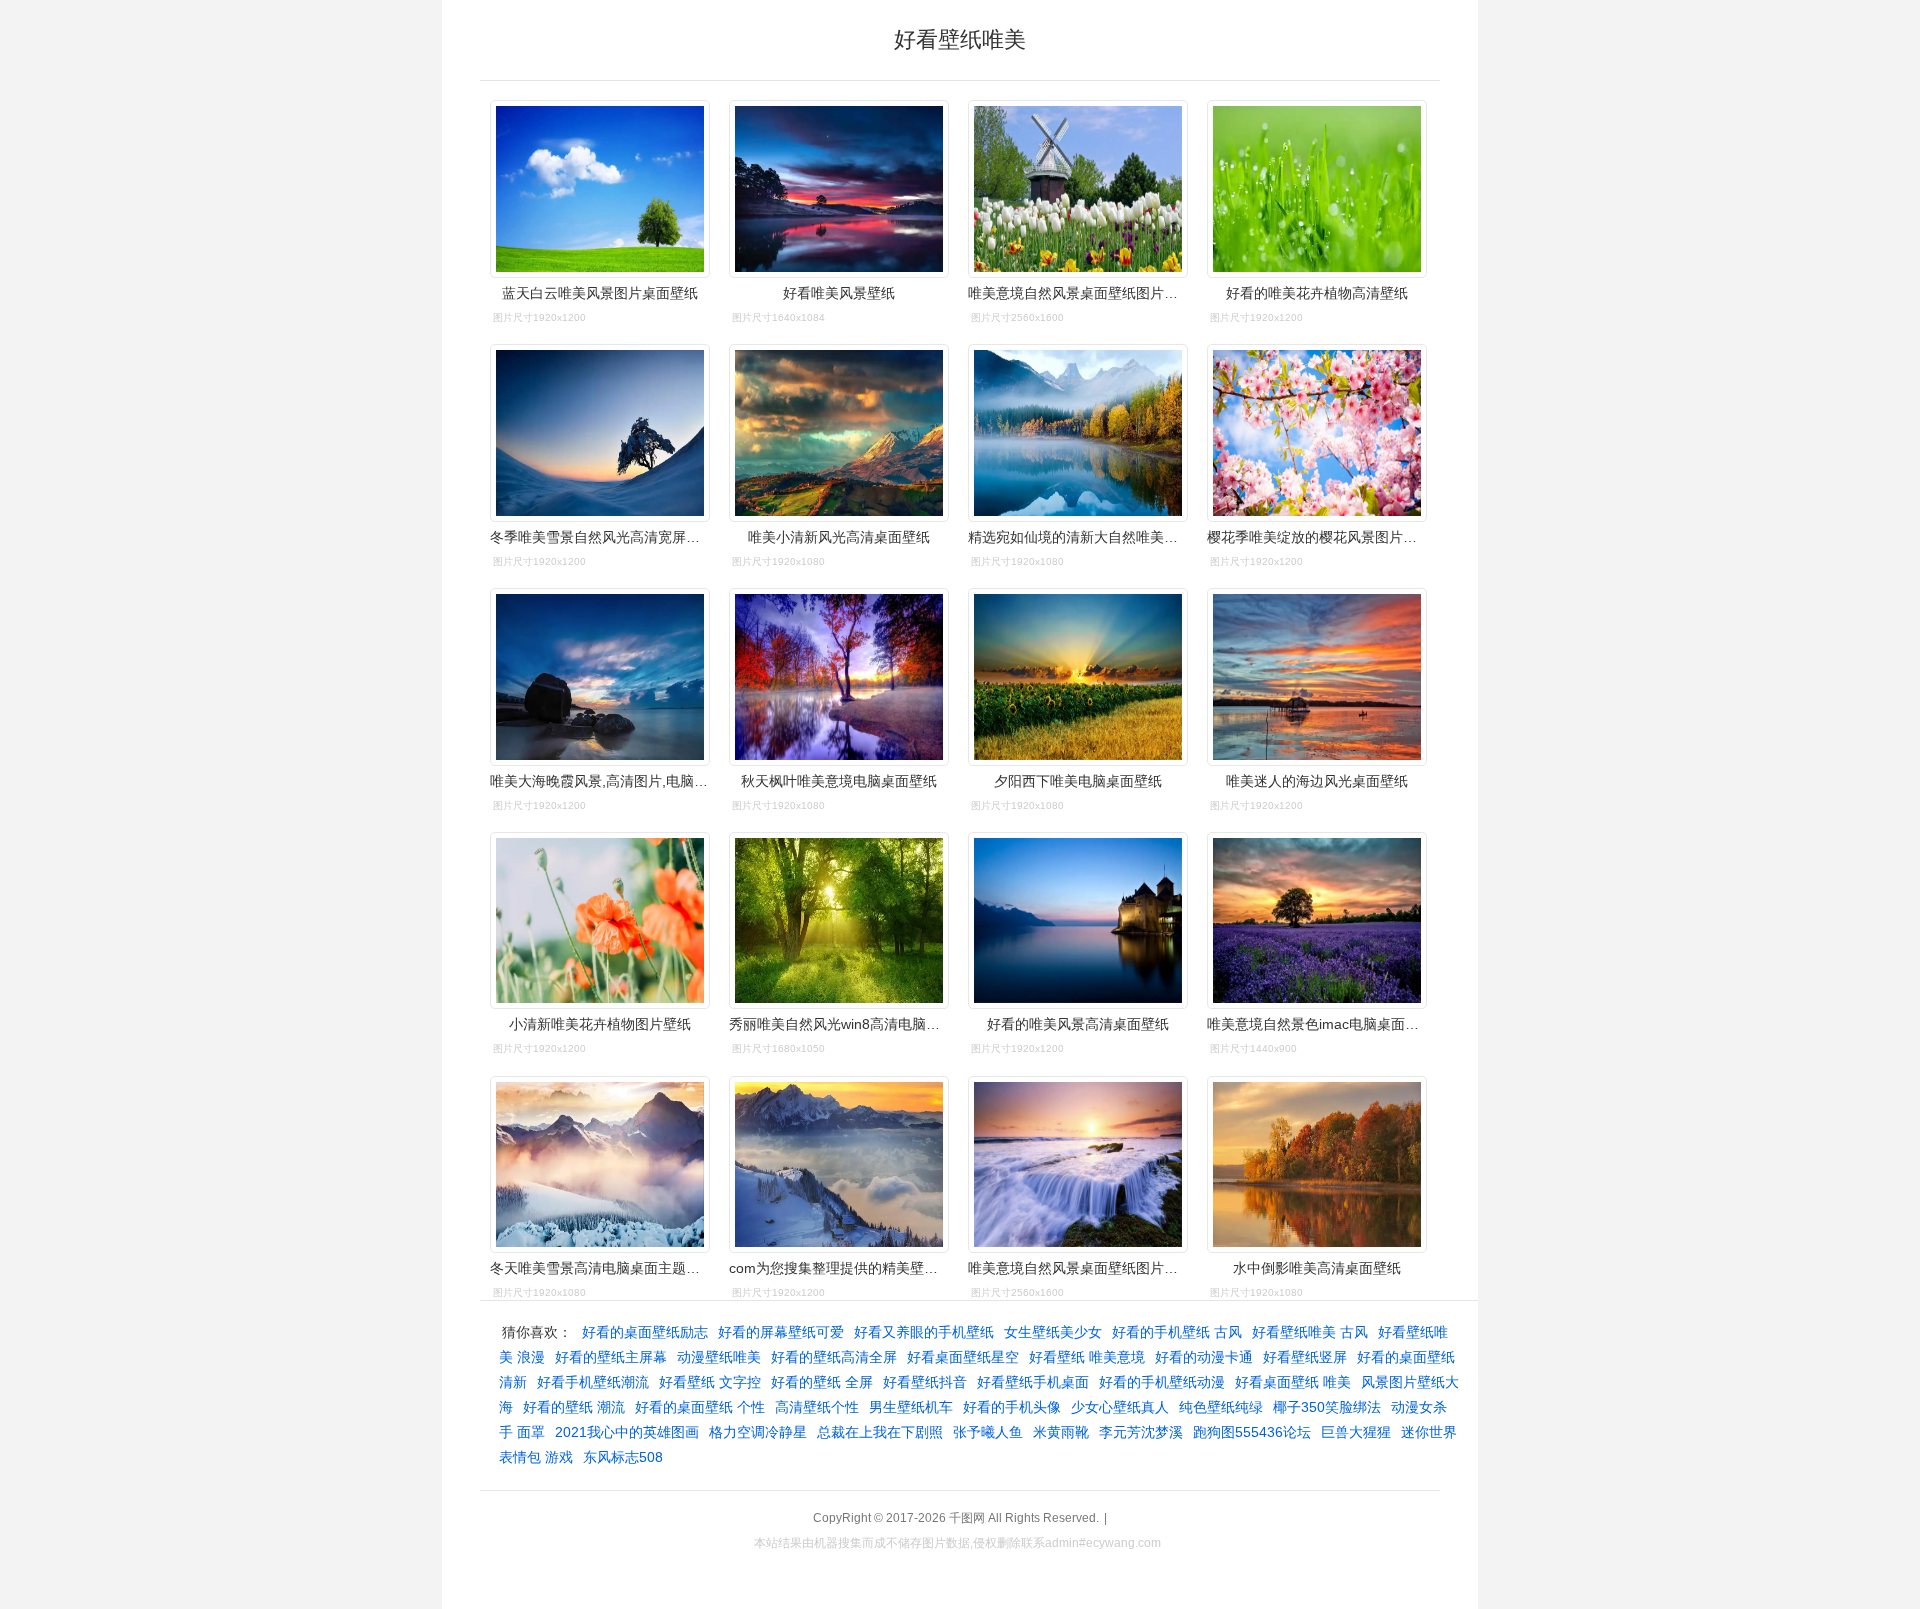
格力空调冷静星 (758, 1432)
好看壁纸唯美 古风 (1310, 1332)
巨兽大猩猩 (1356, 1432)
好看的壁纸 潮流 (574, 1407)
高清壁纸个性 (817, 1407)
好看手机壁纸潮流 (593, 1382)
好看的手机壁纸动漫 (1162, 1382)
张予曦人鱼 (988, 1432)
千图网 (967, 1518)
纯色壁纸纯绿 (1221, 1407)
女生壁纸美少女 (1053, 1332)
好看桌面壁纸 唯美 (1293, 1382)
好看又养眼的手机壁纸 (924, 1332)
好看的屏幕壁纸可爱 (781, 1332)
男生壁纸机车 (911, 1407)
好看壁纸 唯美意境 (1087, 1357)
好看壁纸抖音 (925, 1382)
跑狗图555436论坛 (1252, 1432)
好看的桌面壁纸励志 (645, 1332)
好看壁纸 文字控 (710, 1382)
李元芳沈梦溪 (1141, 1432)
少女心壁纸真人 (1120, 1407)
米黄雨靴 (1061, 1432)
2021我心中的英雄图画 (627, 1432)
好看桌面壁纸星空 (963, 1357)
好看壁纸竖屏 (1305, 1357)
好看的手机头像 (1012, 1407)
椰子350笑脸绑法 (1327, 1407)
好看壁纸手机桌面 (1033, 1382)
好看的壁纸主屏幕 (611, 1357)
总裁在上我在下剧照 (880, 1432)
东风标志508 (623, 1457)
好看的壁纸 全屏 (822, 1382)
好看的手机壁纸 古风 (1177, 1332)
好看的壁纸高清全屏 (834, 1357)
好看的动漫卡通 (1204, 1357)
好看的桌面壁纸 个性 (700, 1407)
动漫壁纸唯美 (719, 1357)
